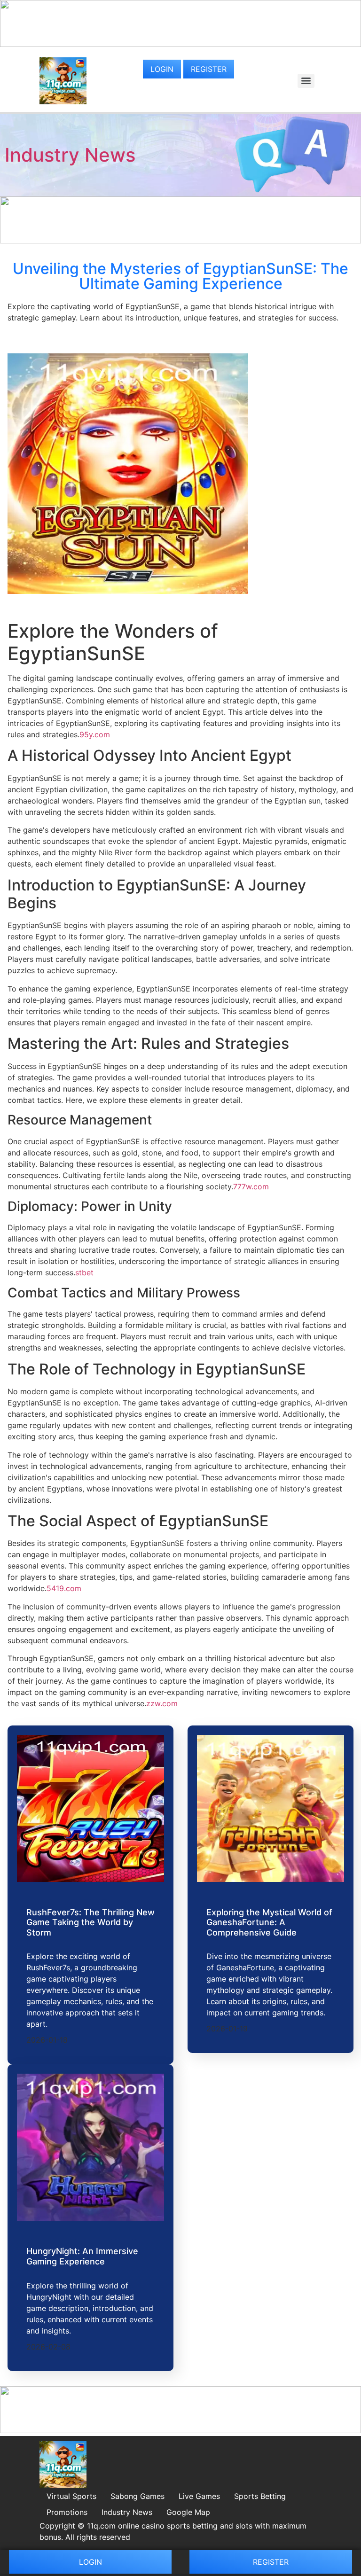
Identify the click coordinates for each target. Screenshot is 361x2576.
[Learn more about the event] (180, 44)
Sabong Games (137, 2496)
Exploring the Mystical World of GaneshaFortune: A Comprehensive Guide (269, 1922)
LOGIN (162, 69)
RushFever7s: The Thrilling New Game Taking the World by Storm (90, 1922)
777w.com (251, 1187)
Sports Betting (260, 2496)
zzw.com (162, 1703)
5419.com (64, 1588)
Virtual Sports (71, 2496)
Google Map (188, 2512)
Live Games (199, 2496)
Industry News (70, 155)
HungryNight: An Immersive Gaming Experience (82, 2256)
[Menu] (306, 81)
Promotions (67, 2512)
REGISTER (209, 69)
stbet (84, 1272)
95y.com (95, 734)
